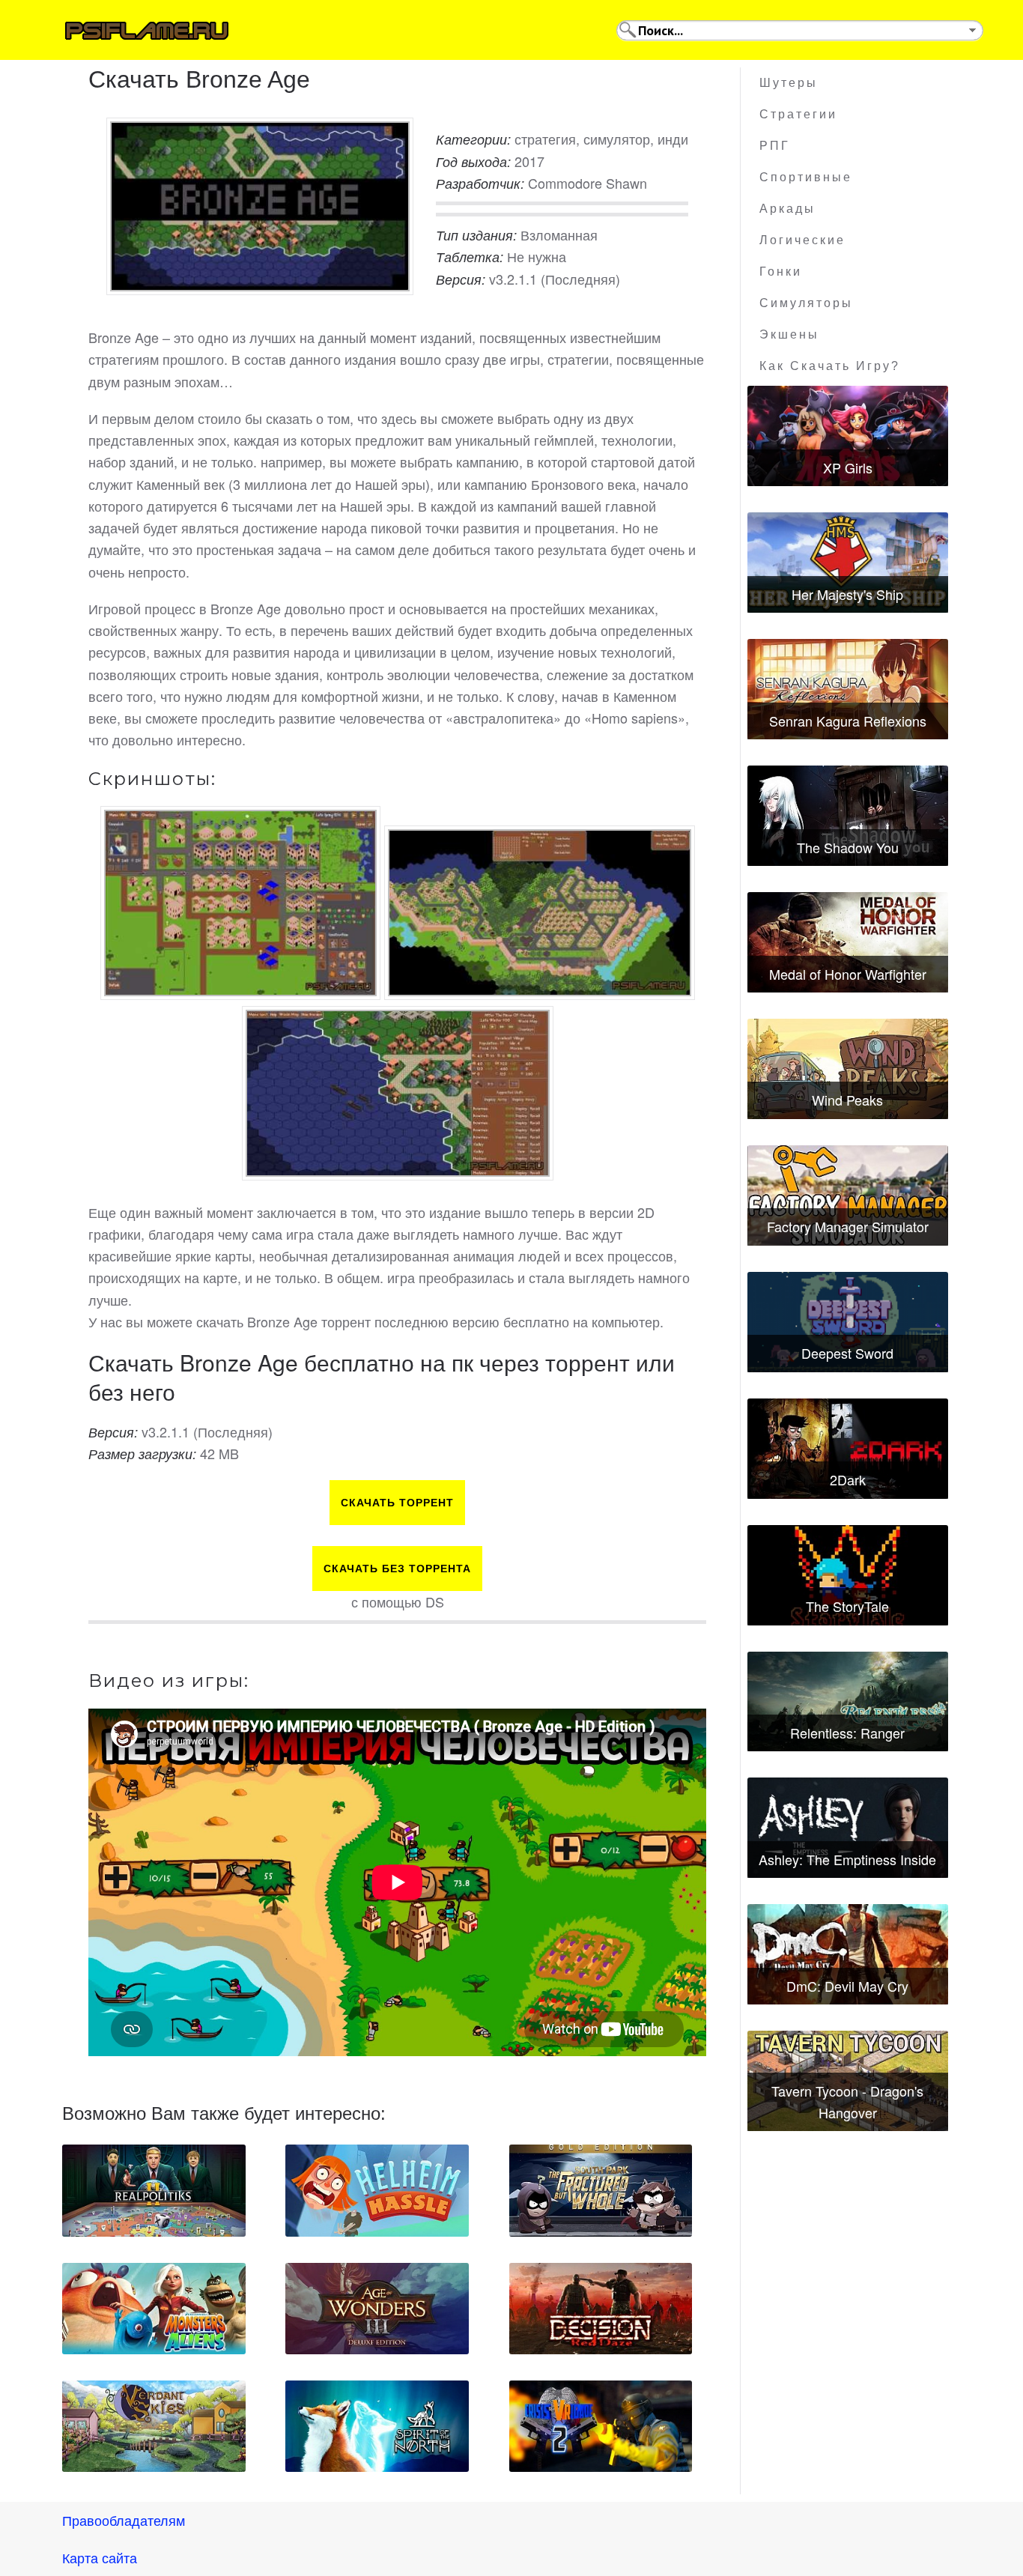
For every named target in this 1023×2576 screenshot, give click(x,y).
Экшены (789, 334)
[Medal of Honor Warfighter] (848, 942)
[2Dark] (848, 1449)
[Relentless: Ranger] (848, 1702)
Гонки (781, 272)
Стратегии (798, 114)
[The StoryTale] (848, 1575)
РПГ (775, 146)
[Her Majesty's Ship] (848, 563)
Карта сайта (100, 2557)
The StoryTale (847, 1606)
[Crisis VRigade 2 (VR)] (601, 2426)
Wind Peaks (847, 1100)
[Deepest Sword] (848, 1322)
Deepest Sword (847, 1353)
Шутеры (789, 83)
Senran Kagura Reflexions (848, 721)
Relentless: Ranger (847, 1733)
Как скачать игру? (830, 366)
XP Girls (848, 467)
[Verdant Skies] (154, 2426)
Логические (802, 240)
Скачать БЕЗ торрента (397, 1569)
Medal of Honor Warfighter (848, 974)
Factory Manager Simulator (848, 1226)
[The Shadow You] (848, 816)
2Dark (848, 1479)
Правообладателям (124, 2520)
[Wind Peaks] (848, 1069)
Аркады (787, 209)
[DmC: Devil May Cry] (848, 1954)
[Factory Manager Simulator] (848, 1195)
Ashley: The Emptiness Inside (847, 1859)
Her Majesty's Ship (847, 594)
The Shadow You (848, 847)
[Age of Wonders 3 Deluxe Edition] (377, 2309)
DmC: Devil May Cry (847, 1986)
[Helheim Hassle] (377, 2190)
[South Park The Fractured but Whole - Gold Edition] (601, 2190)
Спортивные (806, 177)
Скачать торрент (397, 1503)
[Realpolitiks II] (154, 2190)
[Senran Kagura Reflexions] (848, 689)
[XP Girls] (848, 436)
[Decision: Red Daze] (601, 2309)
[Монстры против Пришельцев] (154, 2309)
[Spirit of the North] (377, 2426)
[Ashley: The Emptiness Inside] (848, 1828)
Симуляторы (806, 303)
